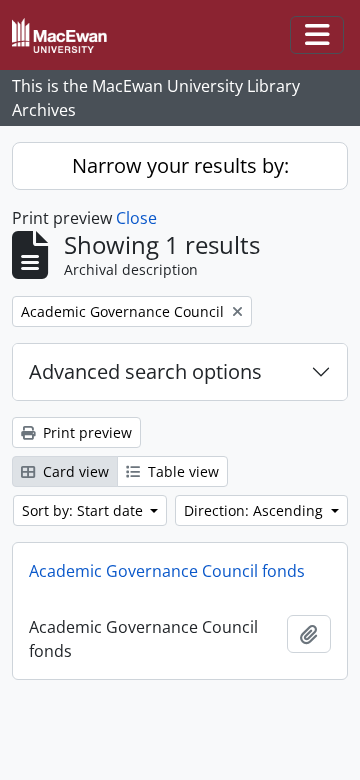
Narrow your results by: (180, 165)
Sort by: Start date (84, 510)
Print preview (85, 432)
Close (136, 218)
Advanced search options (145, 371)
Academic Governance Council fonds (167, 571)
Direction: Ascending (255, 510)
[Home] (67, 35)
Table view (181, 471)
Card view (74, 471)
